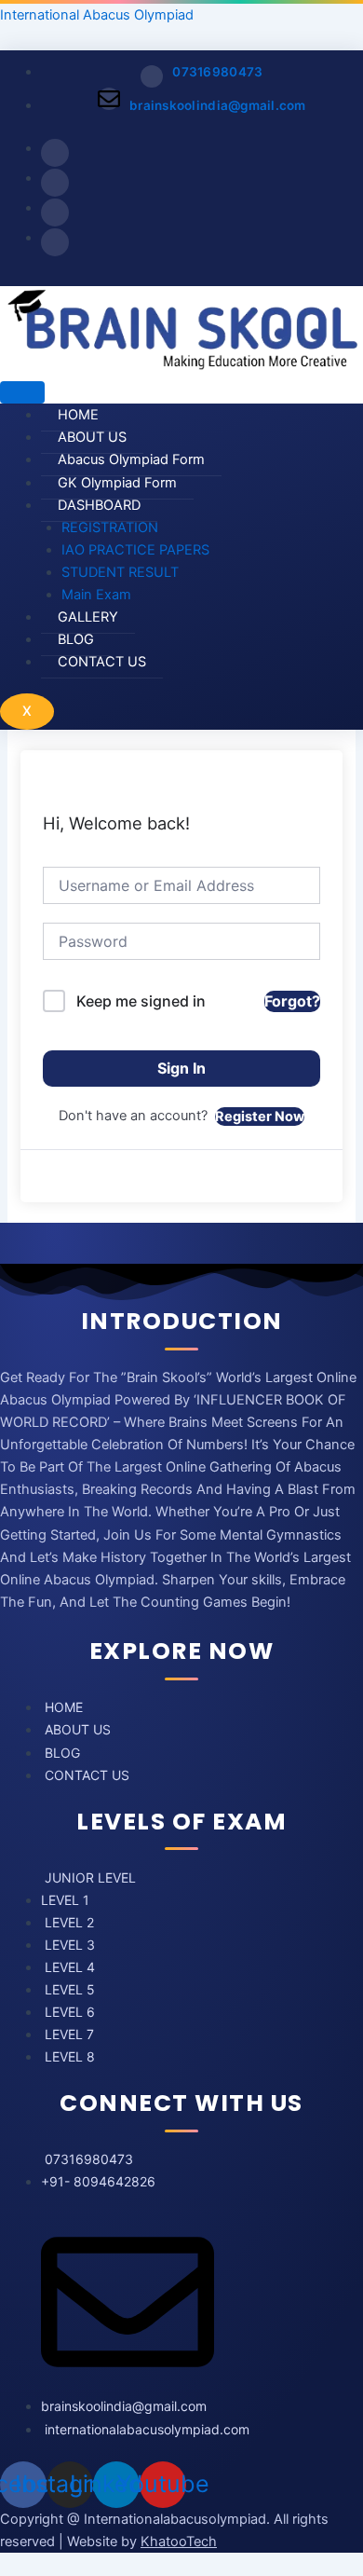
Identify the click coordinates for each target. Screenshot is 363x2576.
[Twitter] (55, 183)
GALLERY (88, 617)
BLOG (76, 639)
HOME (78, 415)
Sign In (181, 1068)
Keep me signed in (141, 1001)
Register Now (260, 1117)
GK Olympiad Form (117, 483)
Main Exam (96, 595)
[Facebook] (55, 153)
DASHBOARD (99, 505)
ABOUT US (92, 437)
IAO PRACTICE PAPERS (135, 550)
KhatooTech (179, 2542)
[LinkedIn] (55, 212)
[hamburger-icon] (22, 392)
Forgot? (292, 1001)
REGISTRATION (110, 528)
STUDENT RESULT (120, 572)
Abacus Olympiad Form (131, 459)
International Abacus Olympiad (97, 15)
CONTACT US (102, 662)
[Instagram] (55, 242)
